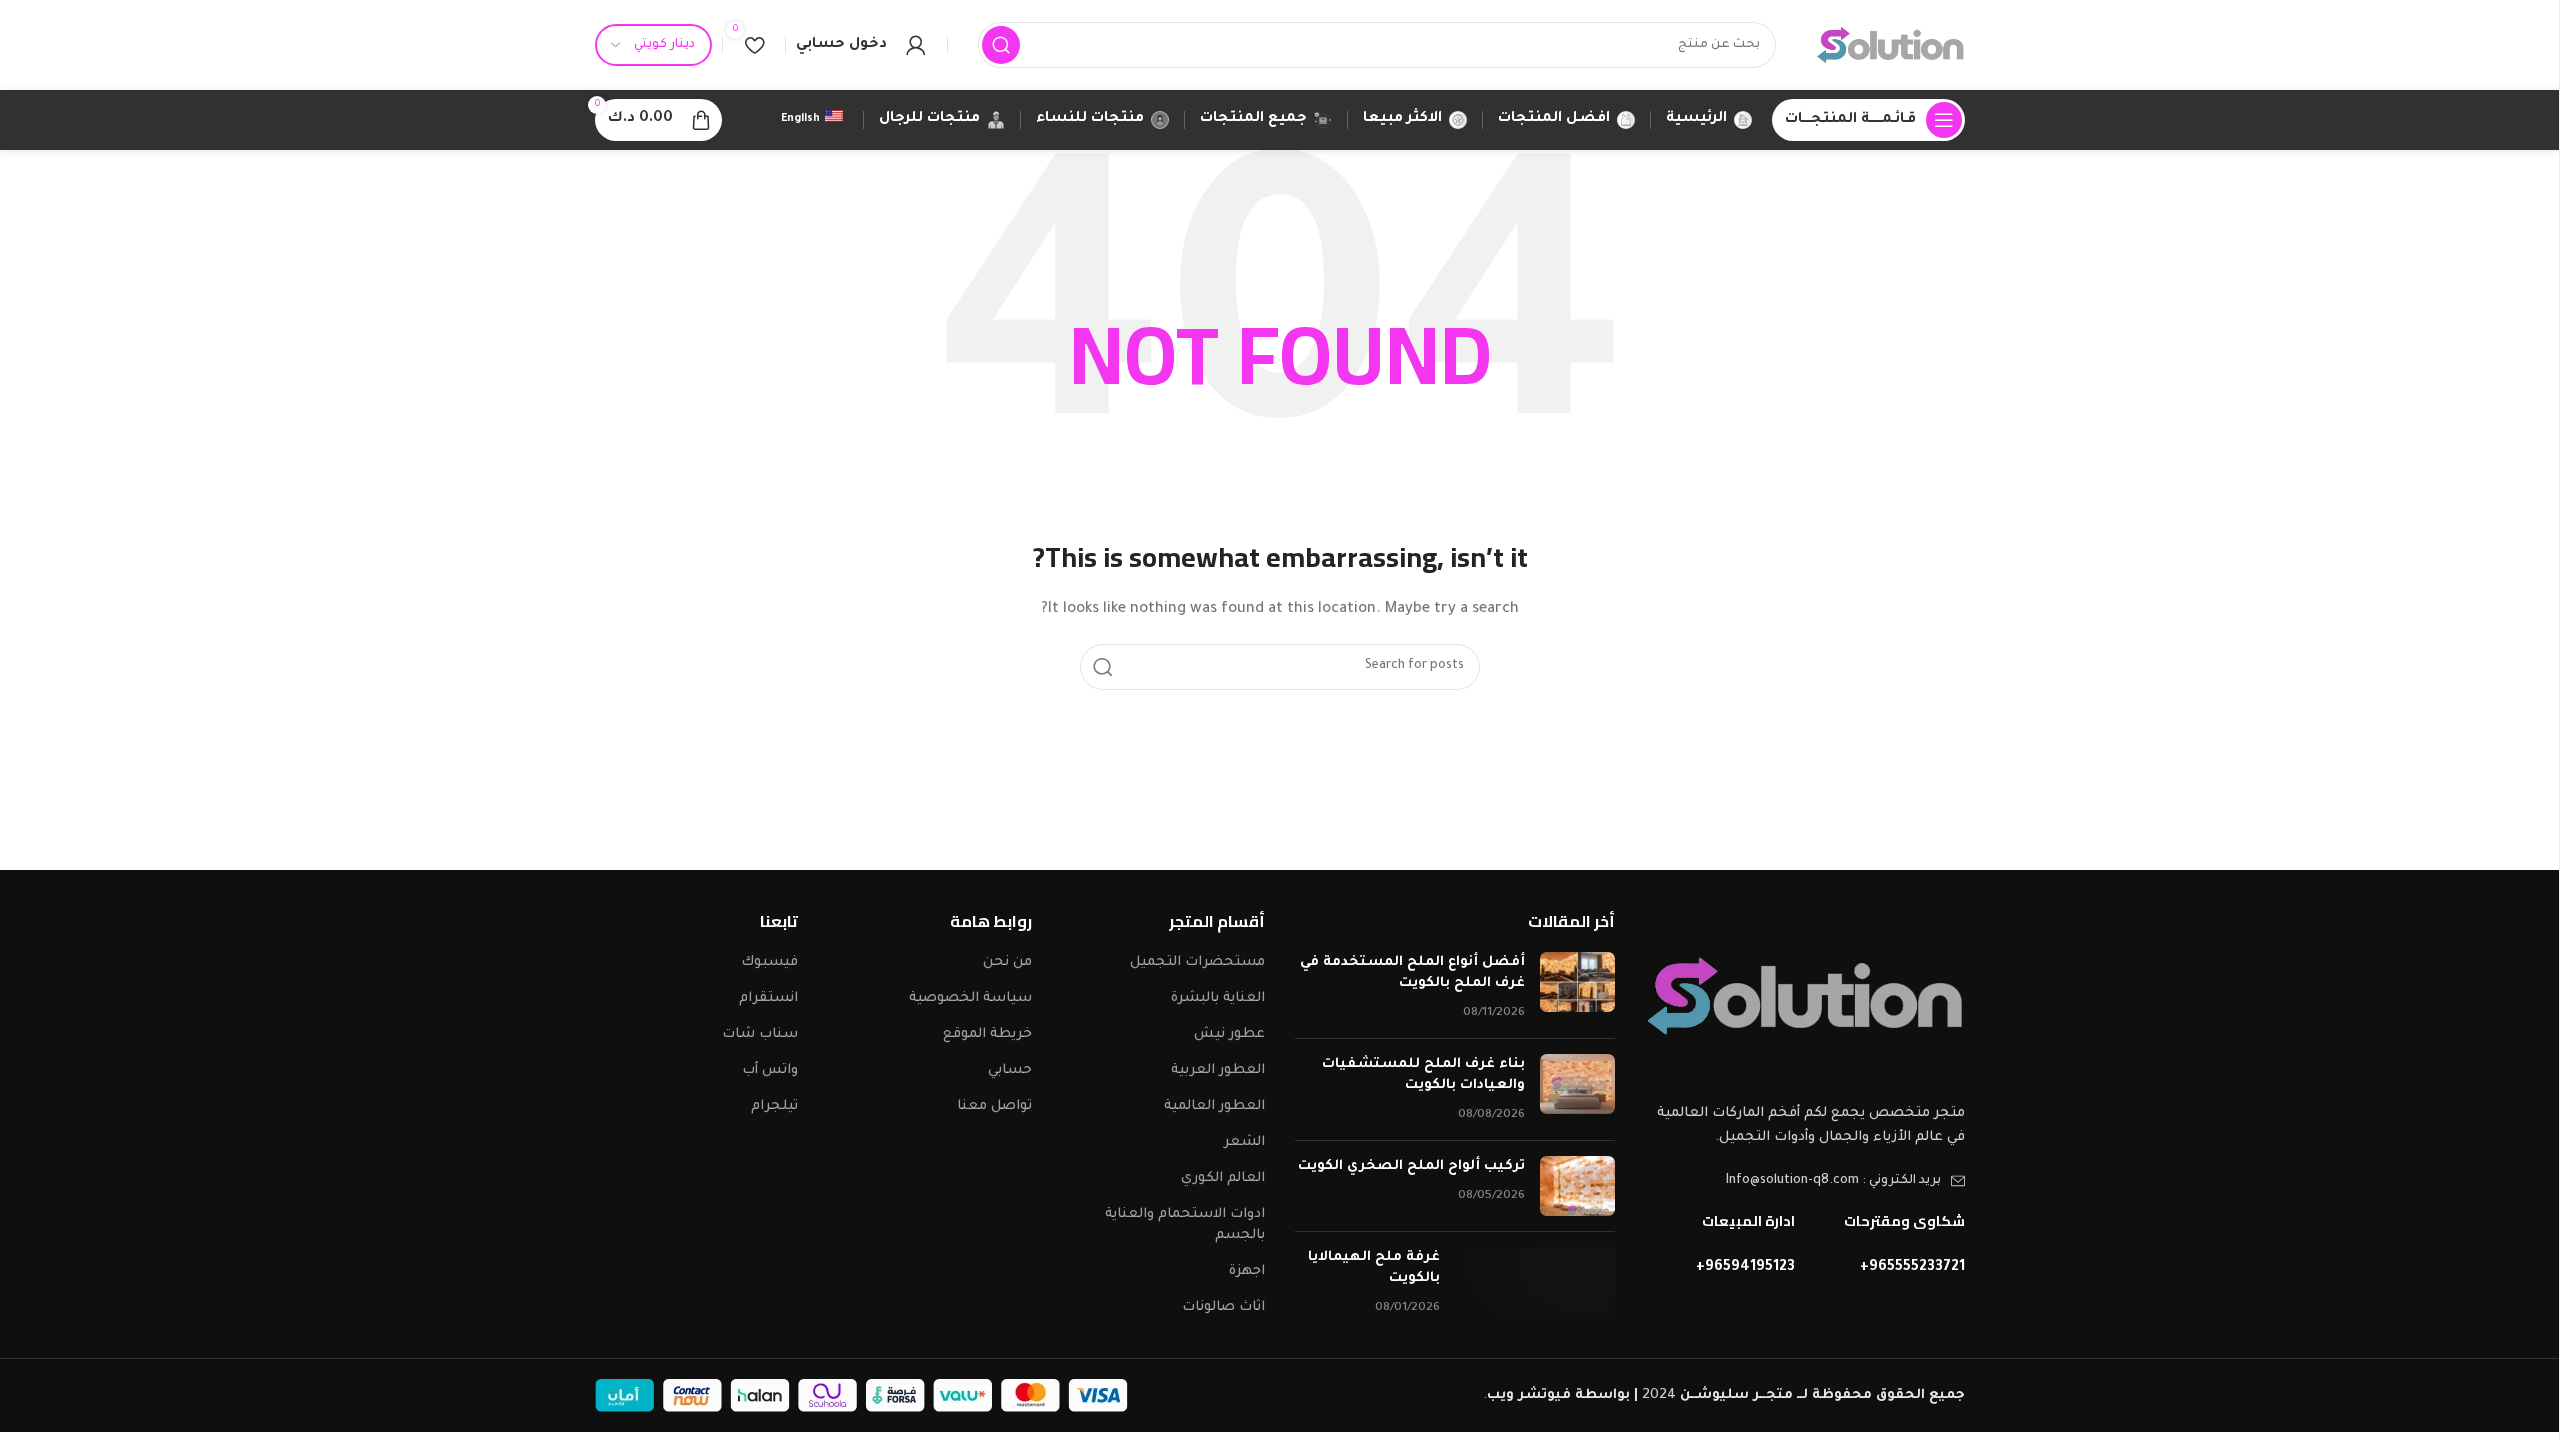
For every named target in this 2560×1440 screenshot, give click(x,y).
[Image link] (1805, 996)
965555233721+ (1912, 1268)
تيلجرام (774, 1106)
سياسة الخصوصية (970, 998)
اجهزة (1247, 1271)
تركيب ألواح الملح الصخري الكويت (1411, 1166)
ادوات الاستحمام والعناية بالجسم (1185, 1225)
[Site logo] (1890, 45)
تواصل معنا (994, 1106)
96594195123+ (1745, 1268)
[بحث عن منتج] (1001, 45)
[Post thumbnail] (1577, 987)
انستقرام (768, 998)
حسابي (1010, 1070)
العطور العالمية (1214, 1106)
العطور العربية (1218, 1070)
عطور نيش (1229, 1034)
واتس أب (770, 1070)
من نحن (1007, 962)
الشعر (1244, 1142)
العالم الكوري (1223, 1178)
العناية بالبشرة (1218, 998)
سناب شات (760, 1034)
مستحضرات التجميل (1197, 962)
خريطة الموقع (987, 1034)
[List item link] (1805, 1181)
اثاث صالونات (1223, 1307)
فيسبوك (769, 962)
